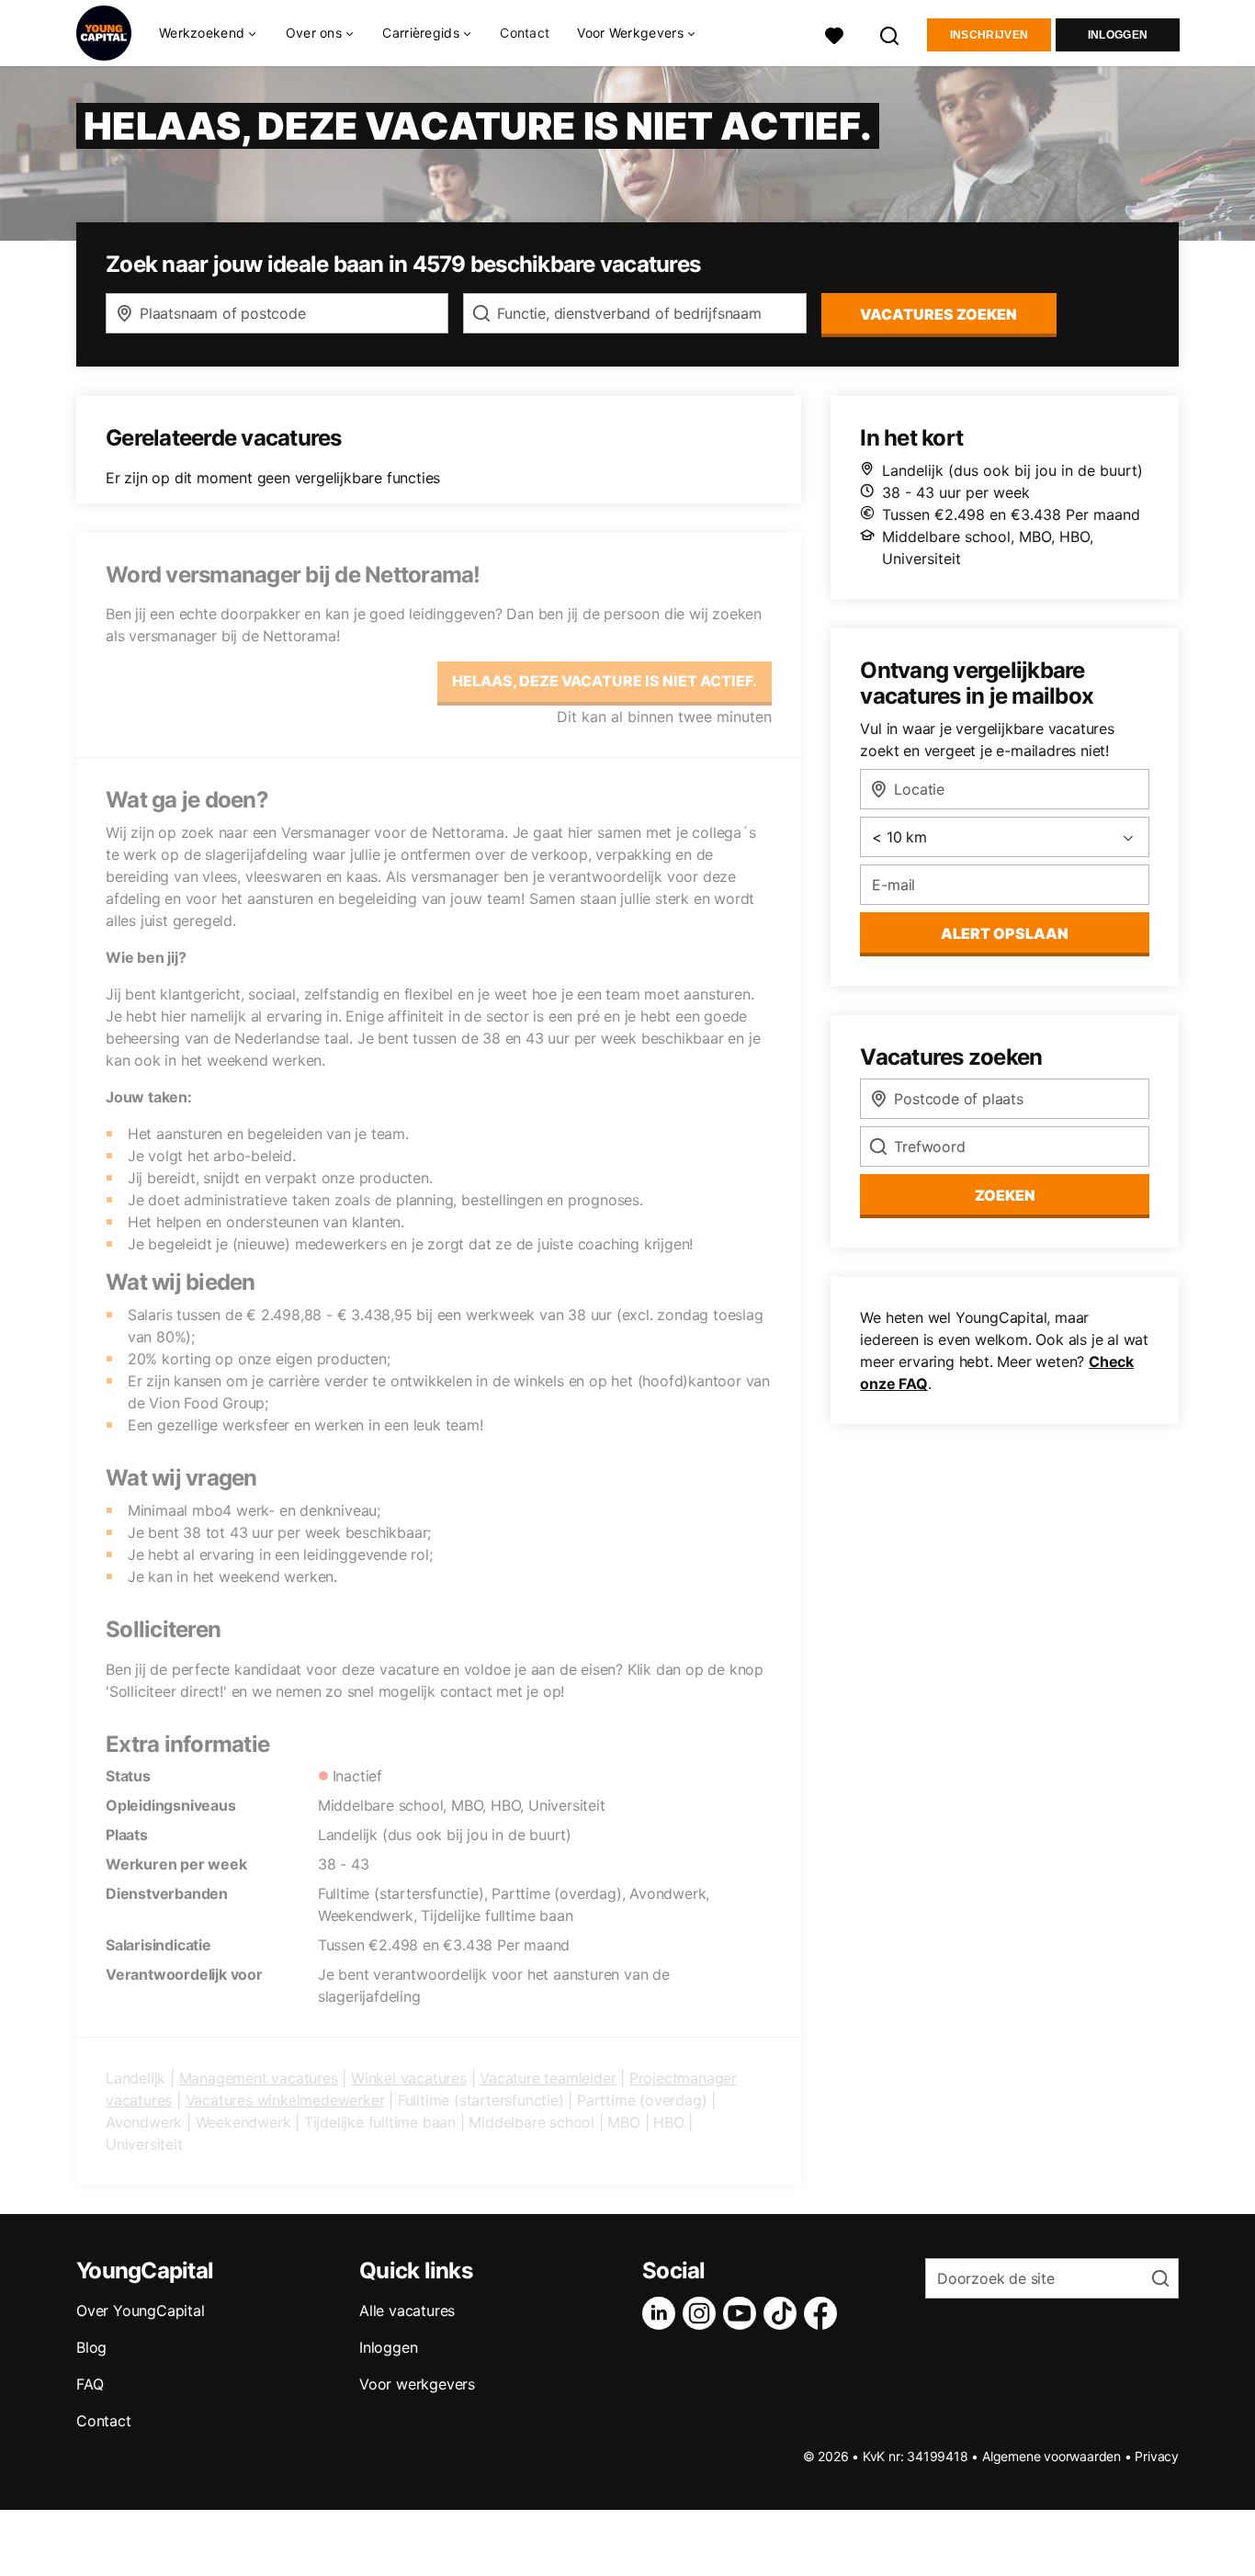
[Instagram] (703, 2313)
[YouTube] (743, 2313)
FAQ (90, 2384)
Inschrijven (989, 35)
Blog (91, 2347)
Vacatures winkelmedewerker (285, 2100)
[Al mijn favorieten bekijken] (834, 34)
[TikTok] (784, 2313)
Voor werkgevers (417, 2384)
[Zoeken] (890, 34)
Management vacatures (259, 2078)
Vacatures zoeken (938, 314)
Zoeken (1005, 1195)
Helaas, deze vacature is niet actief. (605, 681)
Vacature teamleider (548, 2078)
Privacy (1157, 2456)
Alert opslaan (1005, 933)
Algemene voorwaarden (1051, 2456)
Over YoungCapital (141, 2310)
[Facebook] (824, 2313)
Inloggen (1118, 35)
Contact (525, 33)
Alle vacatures (407, 2310)
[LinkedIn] (662, 2313)
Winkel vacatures (409, 2078)
